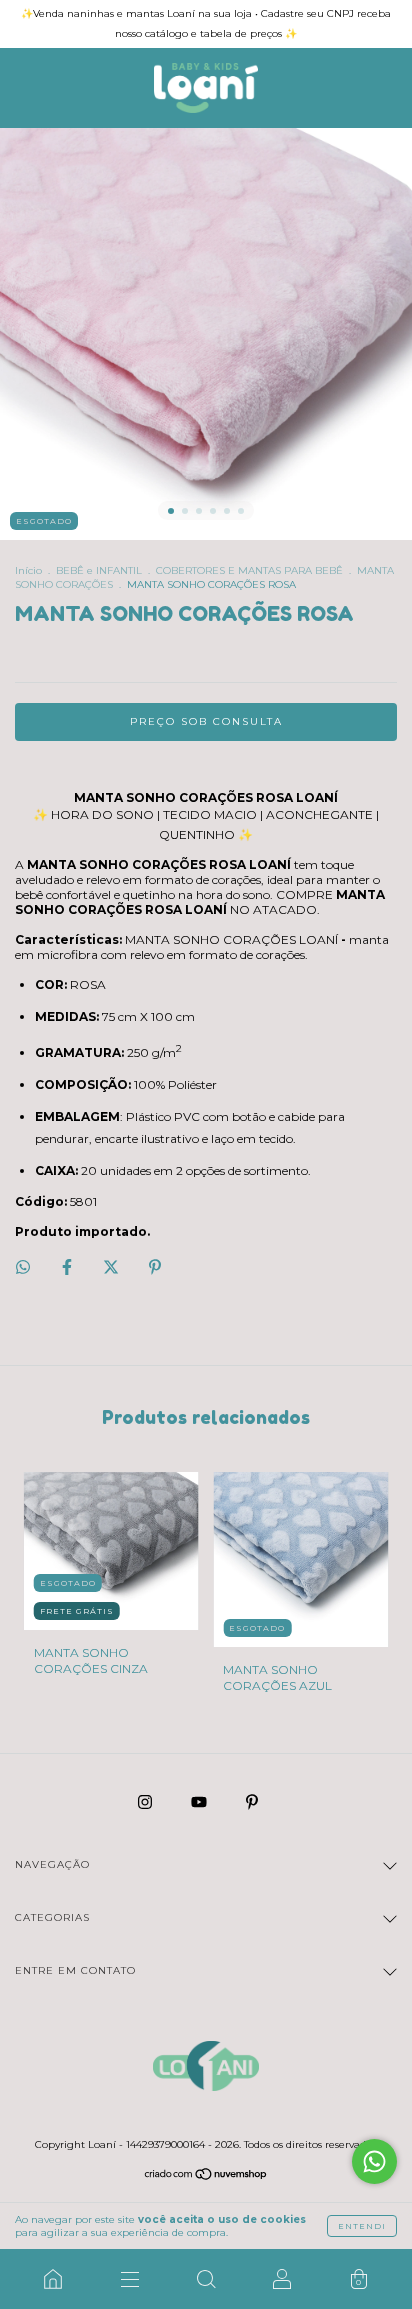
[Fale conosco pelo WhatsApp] (374, 2161)
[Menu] (129, 2279)
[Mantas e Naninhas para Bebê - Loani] (53, 2279)
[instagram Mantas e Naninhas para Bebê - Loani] (146, 1801)
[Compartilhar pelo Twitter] (112, 1266)
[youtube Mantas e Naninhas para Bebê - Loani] (200, 1801)
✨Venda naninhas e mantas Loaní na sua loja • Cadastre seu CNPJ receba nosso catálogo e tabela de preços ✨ (206, 23)
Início (28, 570)
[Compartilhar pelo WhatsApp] (23, 1267)
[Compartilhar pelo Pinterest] (155, 1266)
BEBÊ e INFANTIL (99, 570)
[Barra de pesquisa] (206, 2279)
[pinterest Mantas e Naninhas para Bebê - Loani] (252, 1801)
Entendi (362, 2226)
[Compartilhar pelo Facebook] (68, 1266)
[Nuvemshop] (206, 2176)
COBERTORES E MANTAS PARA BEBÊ (249, 570)
